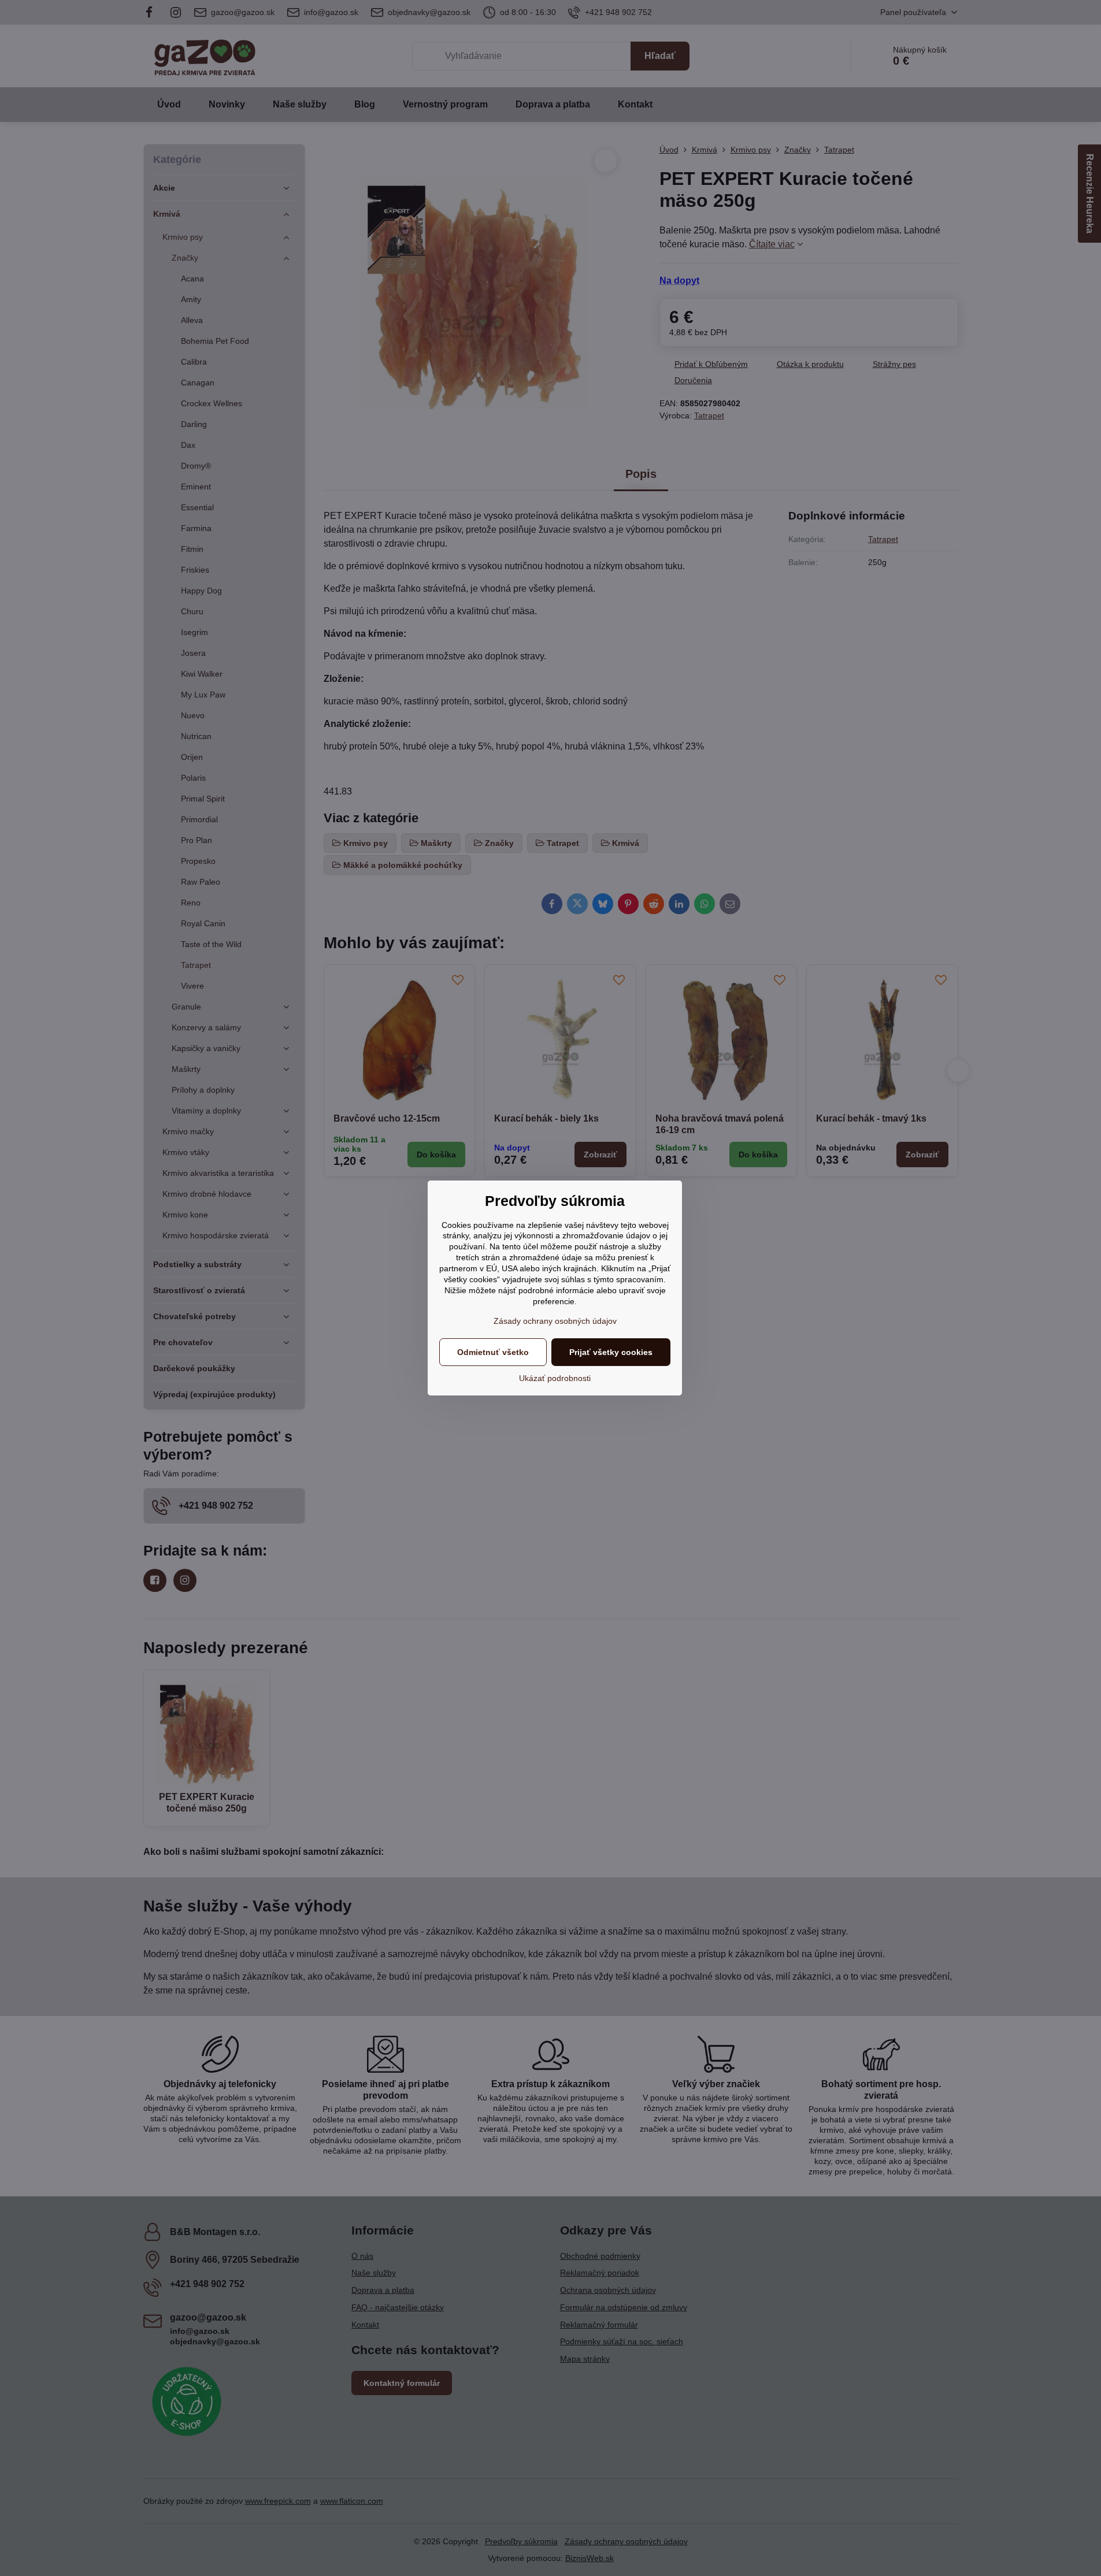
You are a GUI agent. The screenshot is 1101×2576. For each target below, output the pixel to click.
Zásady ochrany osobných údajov (555, 1321)
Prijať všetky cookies (611, 1352)
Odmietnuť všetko (493, 1352)
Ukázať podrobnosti (555, 1378)
